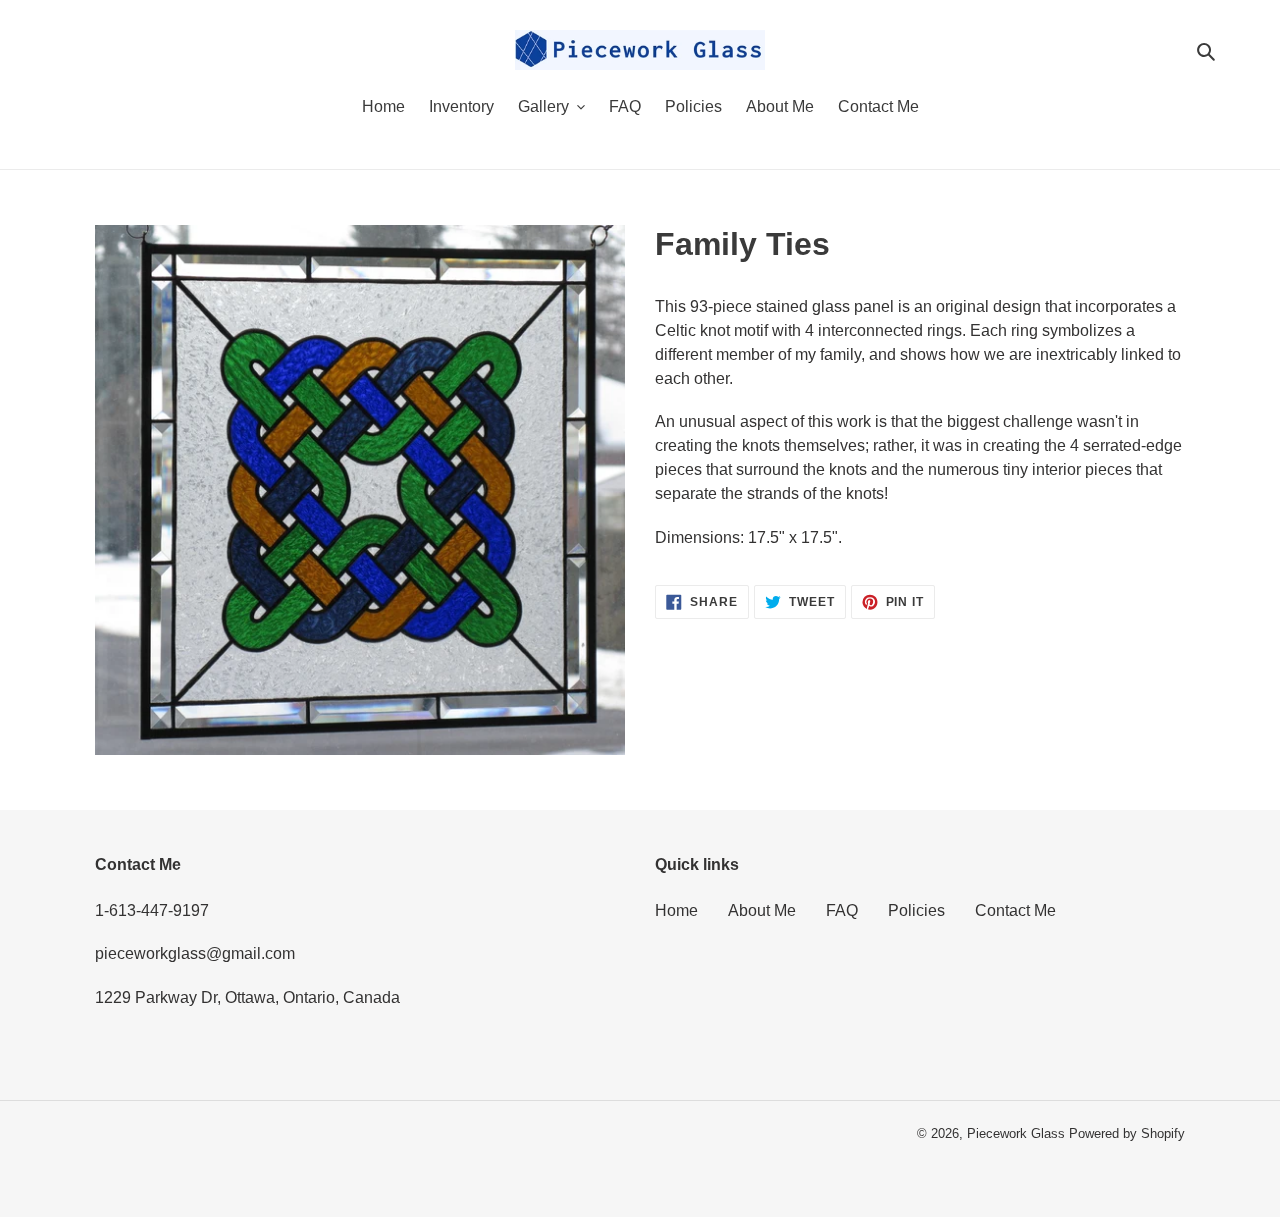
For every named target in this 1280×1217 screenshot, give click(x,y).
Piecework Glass (1016, 1133)
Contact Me (1015, 910)
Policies (916, 910)
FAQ (842, 910)
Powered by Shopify (1127, 1133)
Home (676, 910)
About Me (762, 910)
